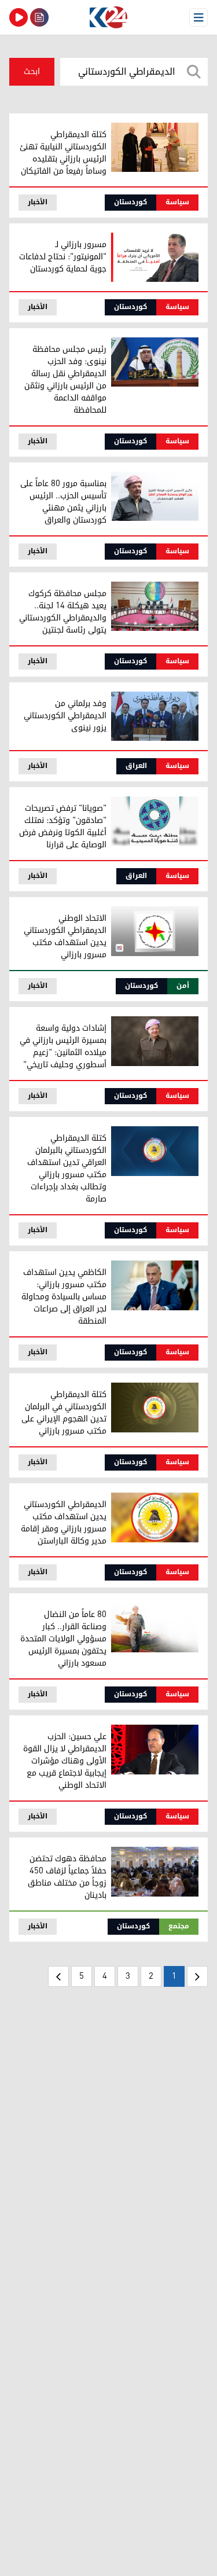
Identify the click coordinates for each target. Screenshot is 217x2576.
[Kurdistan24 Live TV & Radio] (19, 17)
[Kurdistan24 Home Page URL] (108, 17)
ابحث (32, 71)
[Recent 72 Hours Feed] (39, 17)
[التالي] (58, 1976)
